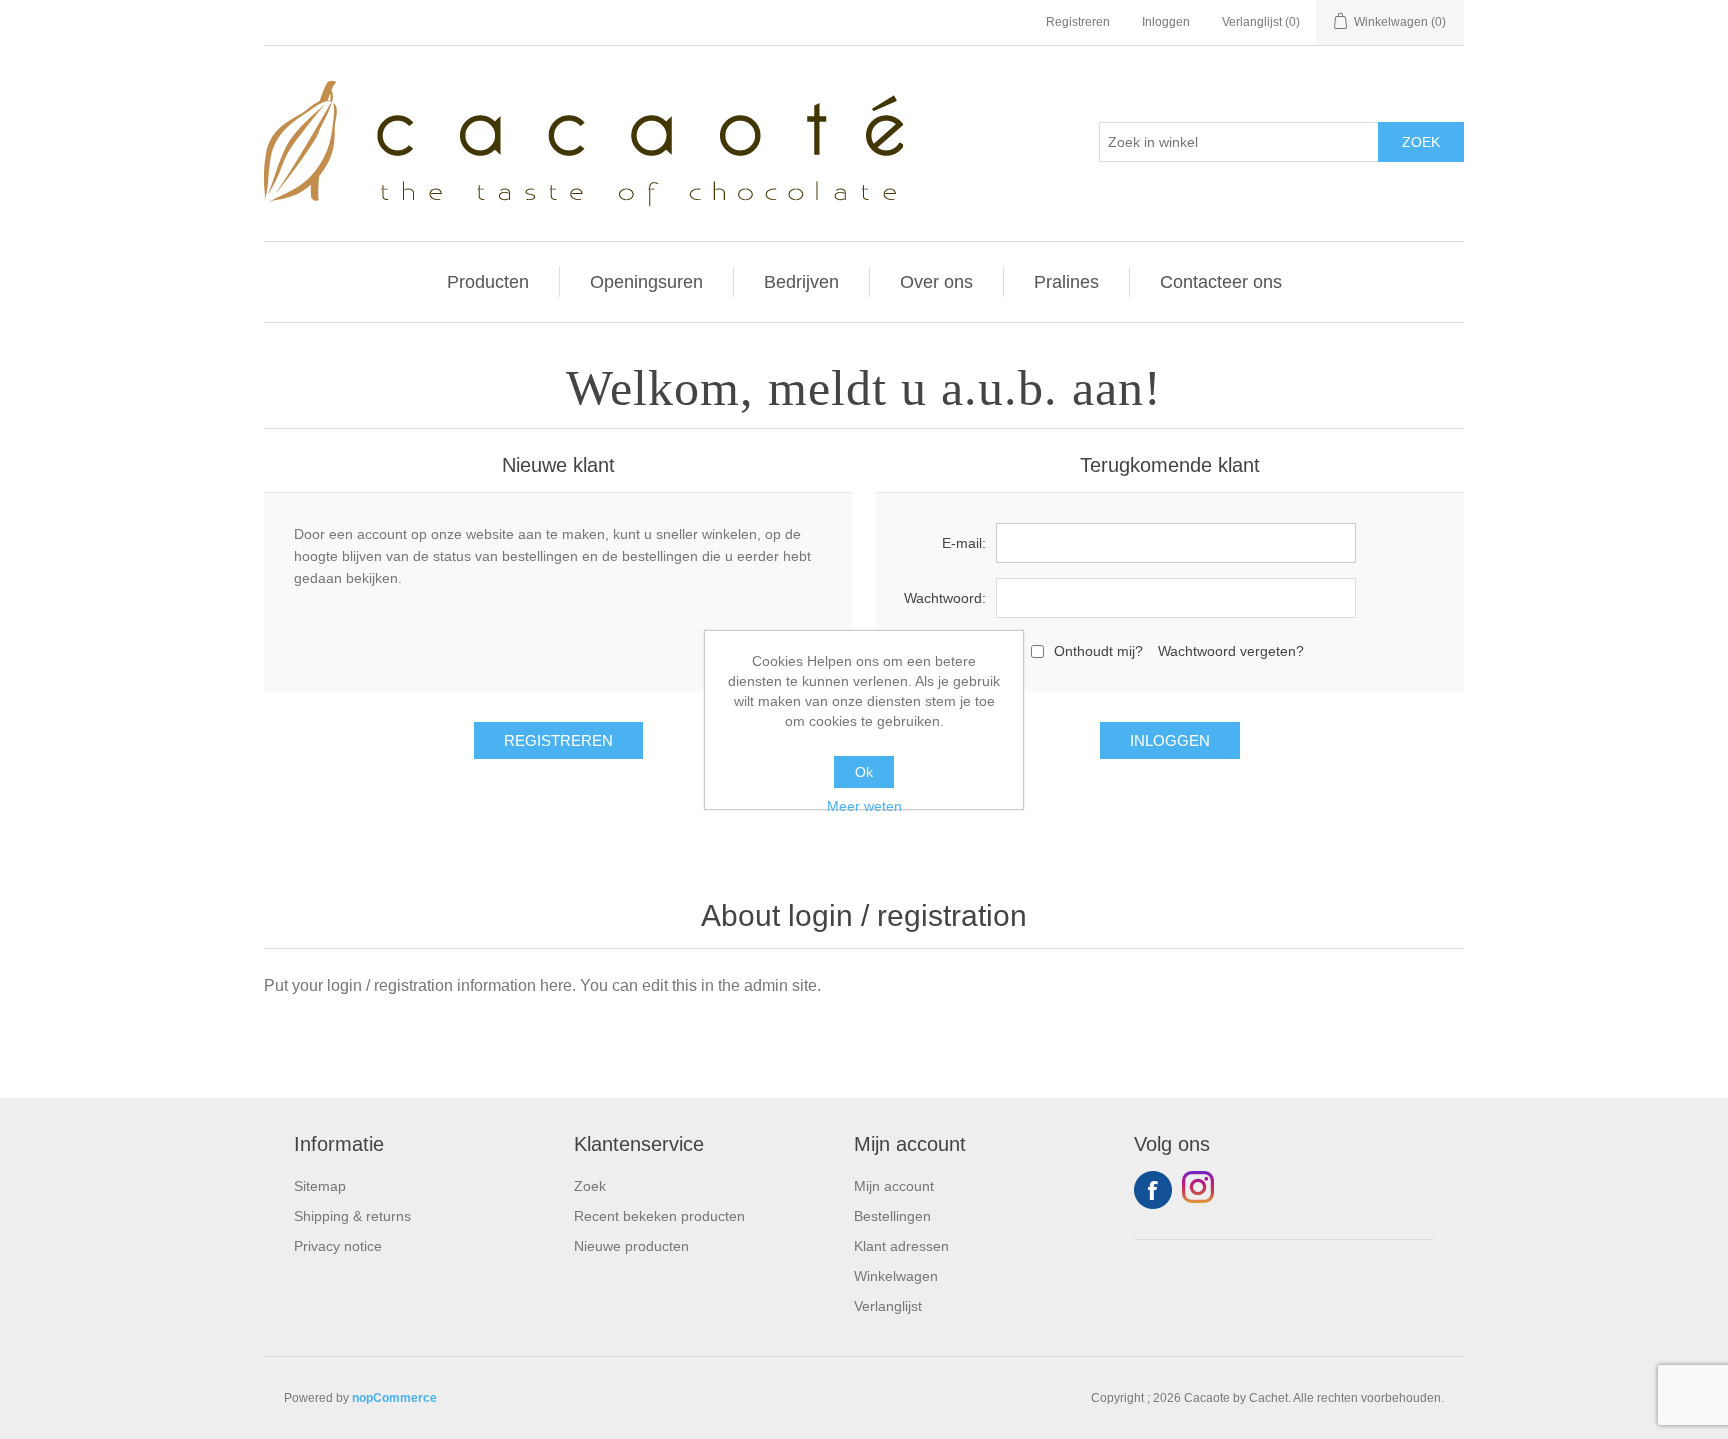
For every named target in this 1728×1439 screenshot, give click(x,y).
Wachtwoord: (945, 598)
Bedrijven (801, 282)
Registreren (1078, 22)
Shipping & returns (352, 1216)
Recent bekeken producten (659, 1216)
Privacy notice (338, 1246)
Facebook (1153, 1190)
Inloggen (1166, 22)
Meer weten (864, 806)
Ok (864, 772)
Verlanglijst (888, 1306)
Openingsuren (646, 282)
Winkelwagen (896, 1276)
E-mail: (964, 543)
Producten (488, 282)
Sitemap (320, 1186)
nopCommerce (394, 1398)
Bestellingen (892, 1216)
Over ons (936, 282)
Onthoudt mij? (1098, 651)
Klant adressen (901, 1246)
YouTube (1201, 1190)
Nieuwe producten (631, 1246)
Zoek (590, 1186)
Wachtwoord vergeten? (1231, 651)
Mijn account (894, 1186)
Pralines (1066, 282)
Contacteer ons (1221, 282)
